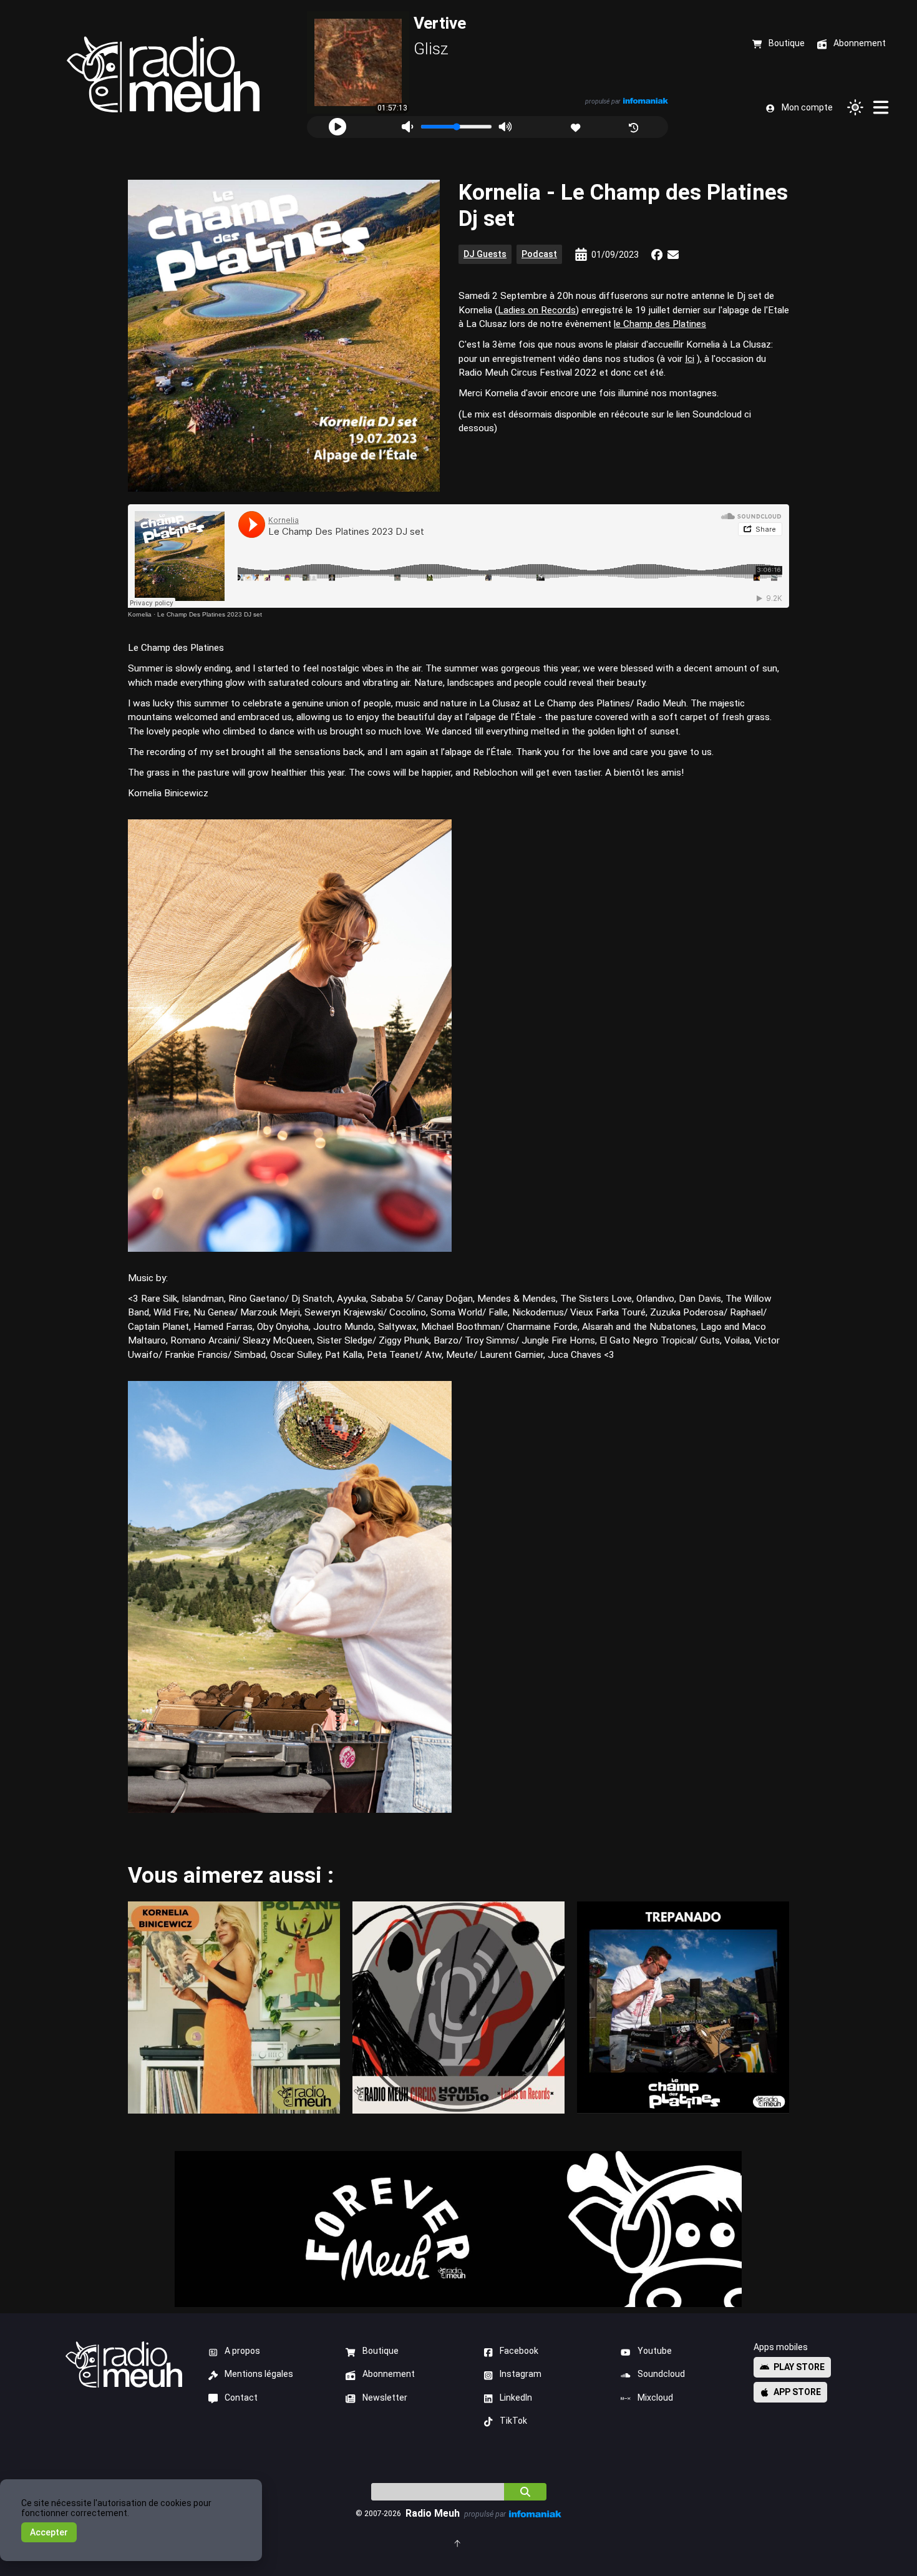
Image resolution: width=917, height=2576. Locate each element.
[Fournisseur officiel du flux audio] (646, 101)
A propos (242, 2351)
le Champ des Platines (660, 324)
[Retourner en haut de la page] (458, 2543)
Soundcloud (661, 2374)
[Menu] (881, 107)
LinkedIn (516, 2398)
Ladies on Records (537, 310)
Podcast (539, 254)
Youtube (655, 2351)
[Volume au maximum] (505, 127)
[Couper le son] (407, 127)
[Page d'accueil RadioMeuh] (163, 75)
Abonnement (389, 2374)
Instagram (521, 2374)
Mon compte (807, 107)
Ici (690, 359)
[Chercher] (525, 2492)
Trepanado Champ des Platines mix (683, 2007)
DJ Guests (485, 254)
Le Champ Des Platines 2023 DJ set (210, 614)
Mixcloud (655, 2398)
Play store (799, 2367)
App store (797, 2392)
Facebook (519, 2351)
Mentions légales (259, 2374)
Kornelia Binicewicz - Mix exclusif (234, 2007)
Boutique (381, 2351)
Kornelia (140, 614)
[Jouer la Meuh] (337, 127)
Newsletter (385, 2398)
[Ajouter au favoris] (577, 126)
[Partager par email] (673, 255)
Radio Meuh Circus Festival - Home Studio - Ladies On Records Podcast (458, 2008)
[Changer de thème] (855, 107)
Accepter (49, 2532)
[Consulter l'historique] (635, 126)
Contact (241, 2398)
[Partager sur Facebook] (657, 255)
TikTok (513, 2421)
